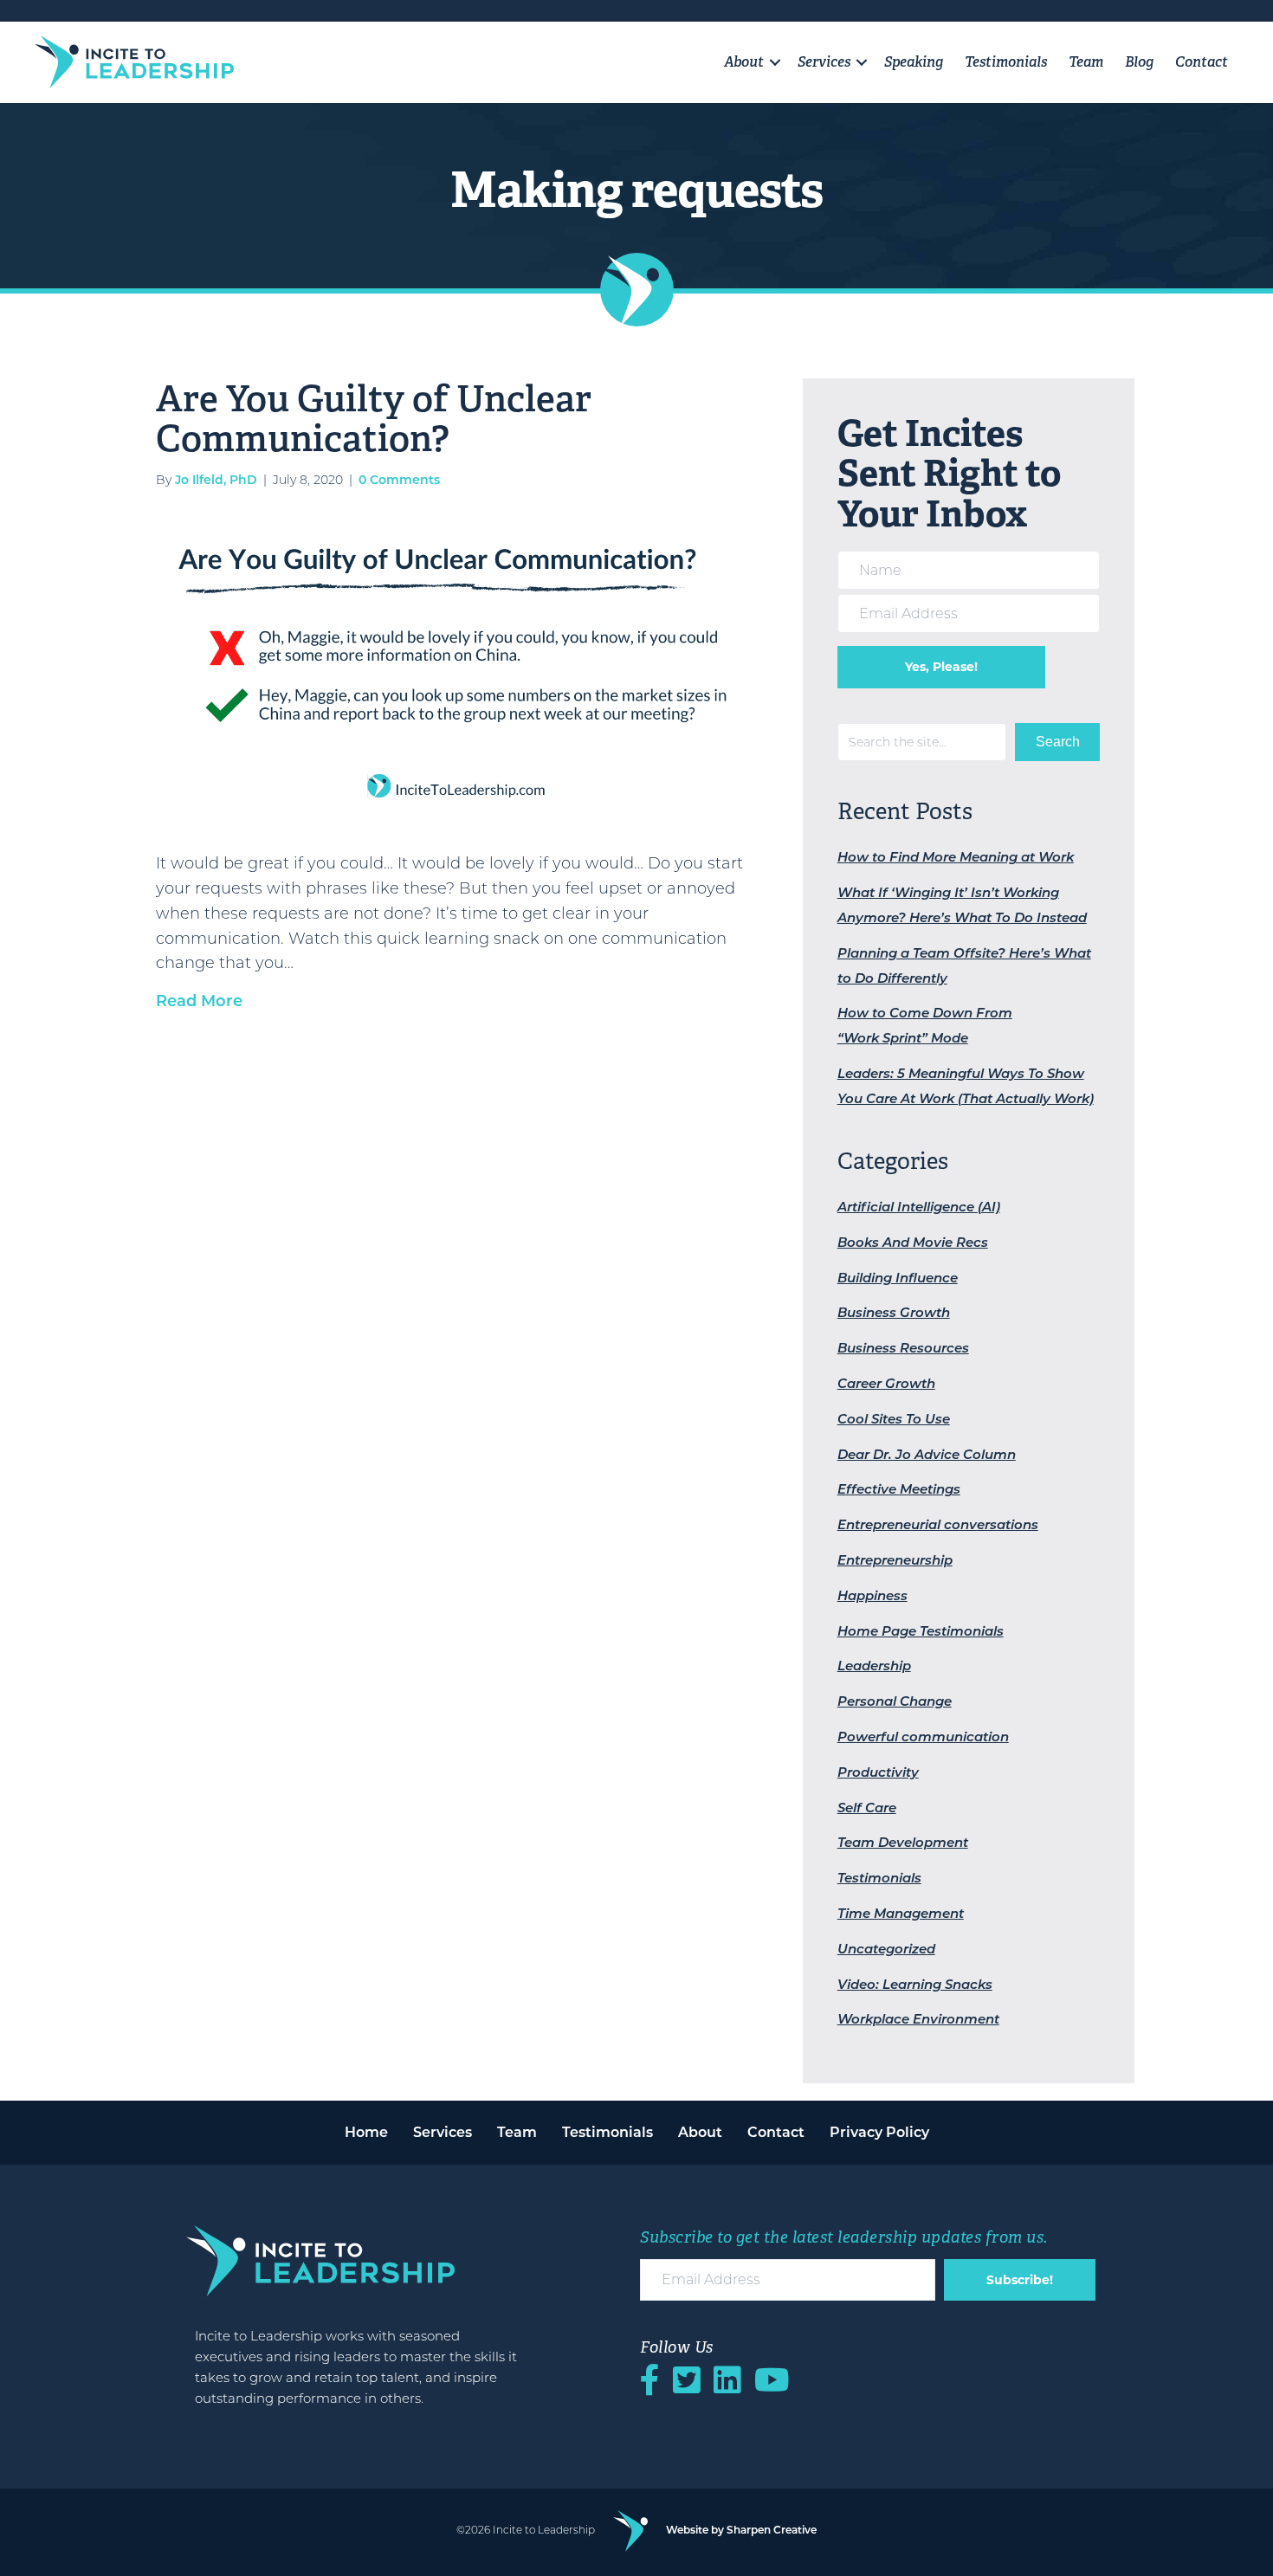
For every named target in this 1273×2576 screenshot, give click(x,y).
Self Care (867, 1808)
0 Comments (399, 480)
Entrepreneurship (895, 1560)
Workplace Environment (918, 2019)
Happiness (872, 1595)
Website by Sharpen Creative (741, 2530)
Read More (199, 1001)
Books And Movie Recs (913, 1242)
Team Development (903, 1842)
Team (1086, 62)
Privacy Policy (879, 2132)
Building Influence (898, 1278)
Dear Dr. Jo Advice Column (927, 1454)
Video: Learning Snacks (915, 1984)
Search (1058, 742)
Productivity (878, 1772)
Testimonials (1006, 62)
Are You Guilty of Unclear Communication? (374, 418)
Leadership (874, 1666)
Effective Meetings (899, 1489)
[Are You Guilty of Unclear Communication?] (462, 668)
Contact (1202, 62)
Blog (1139, 62)
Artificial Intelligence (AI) (919, 1207)
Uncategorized (886, 1949)
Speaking (914, 62)
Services (824, 62)
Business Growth (894, 1312)
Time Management (901, 1913)
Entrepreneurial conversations (938, 1524)
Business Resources (903, 1348)
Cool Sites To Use (894, 1419)
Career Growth (886, 1383)
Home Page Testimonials (921, 1631)
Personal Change (895, 1701)
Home (366, 2132)
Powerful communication (923, 1737)
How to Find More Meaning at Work (956, 857)
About (744, 62)
